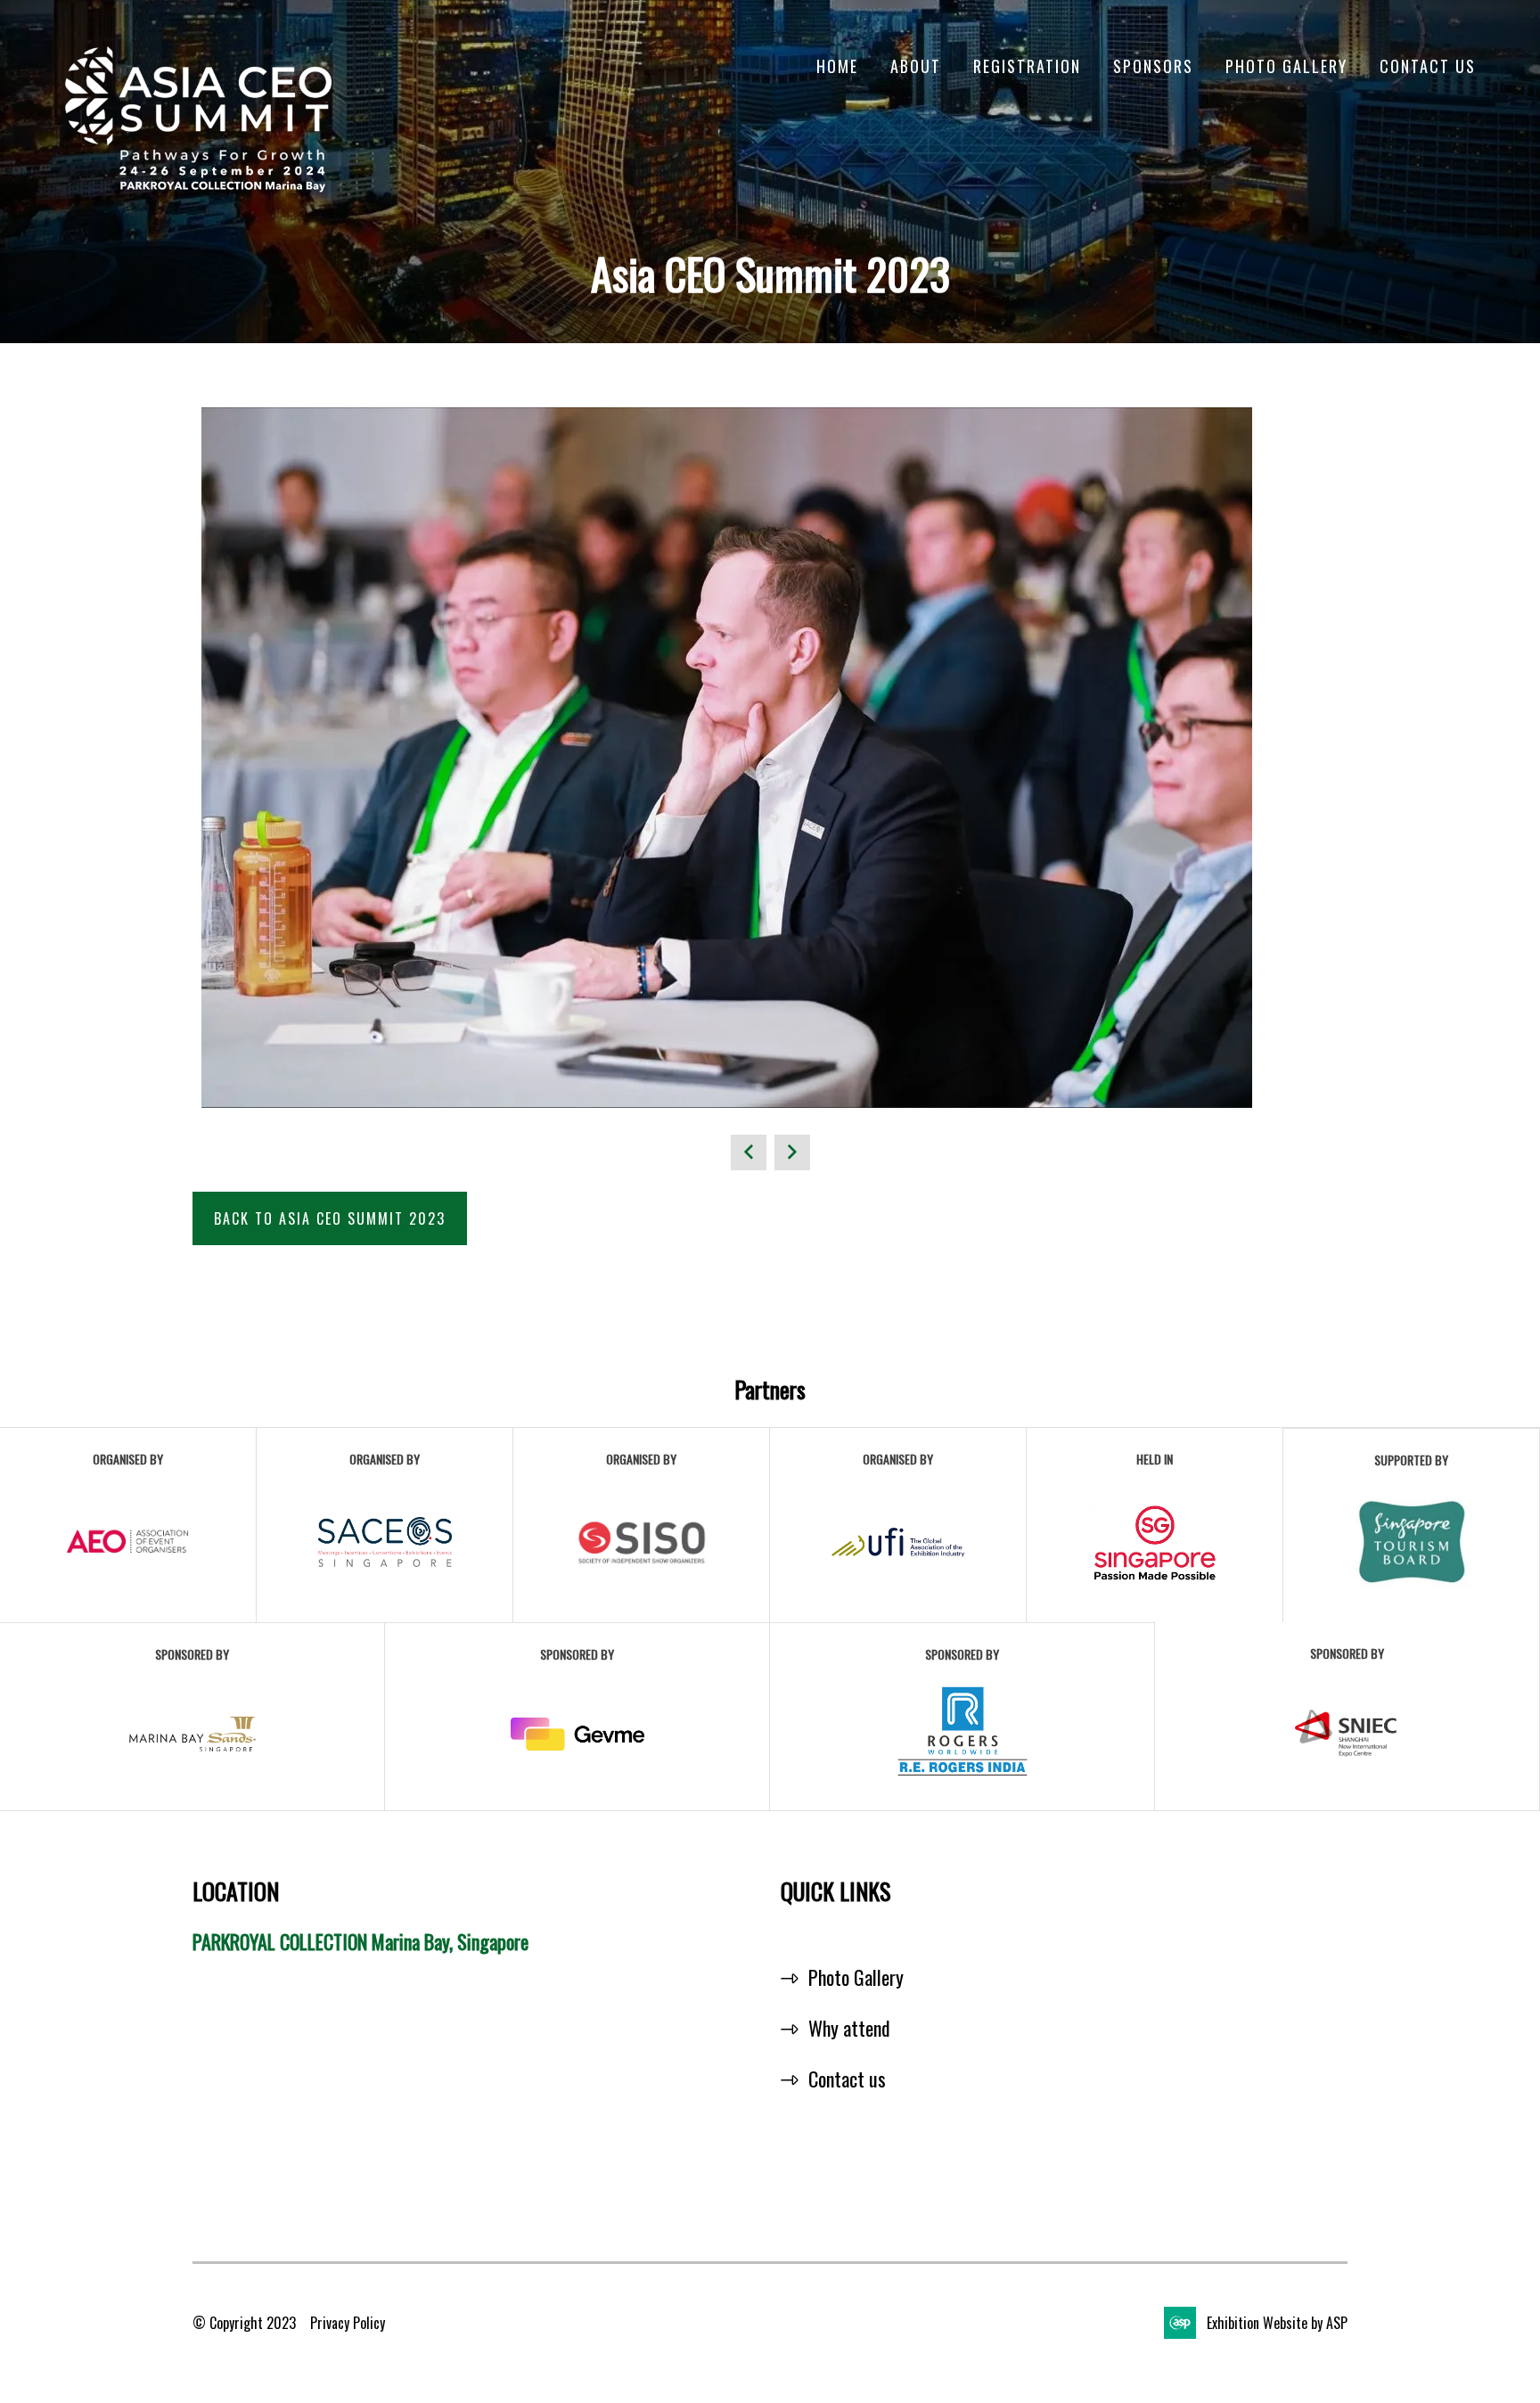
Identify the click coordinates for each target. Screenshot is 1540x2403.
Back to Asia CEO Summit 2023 (330, 1218)
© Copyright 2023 (244, 2323)
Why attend (849, 2028)
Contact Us (1428, 66)
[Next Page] (792, 1152)
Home (837, 66)
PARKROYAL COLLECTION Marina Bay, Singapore (360, 1941)
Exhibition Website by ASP (1277, 2323)
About (916, 66)
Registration (1027, 66)
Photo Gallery (1286, 66)
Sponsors (1153, 66)
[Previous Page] (749, 1152)
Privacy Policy (348, 2323)
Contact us (847, 2079)
